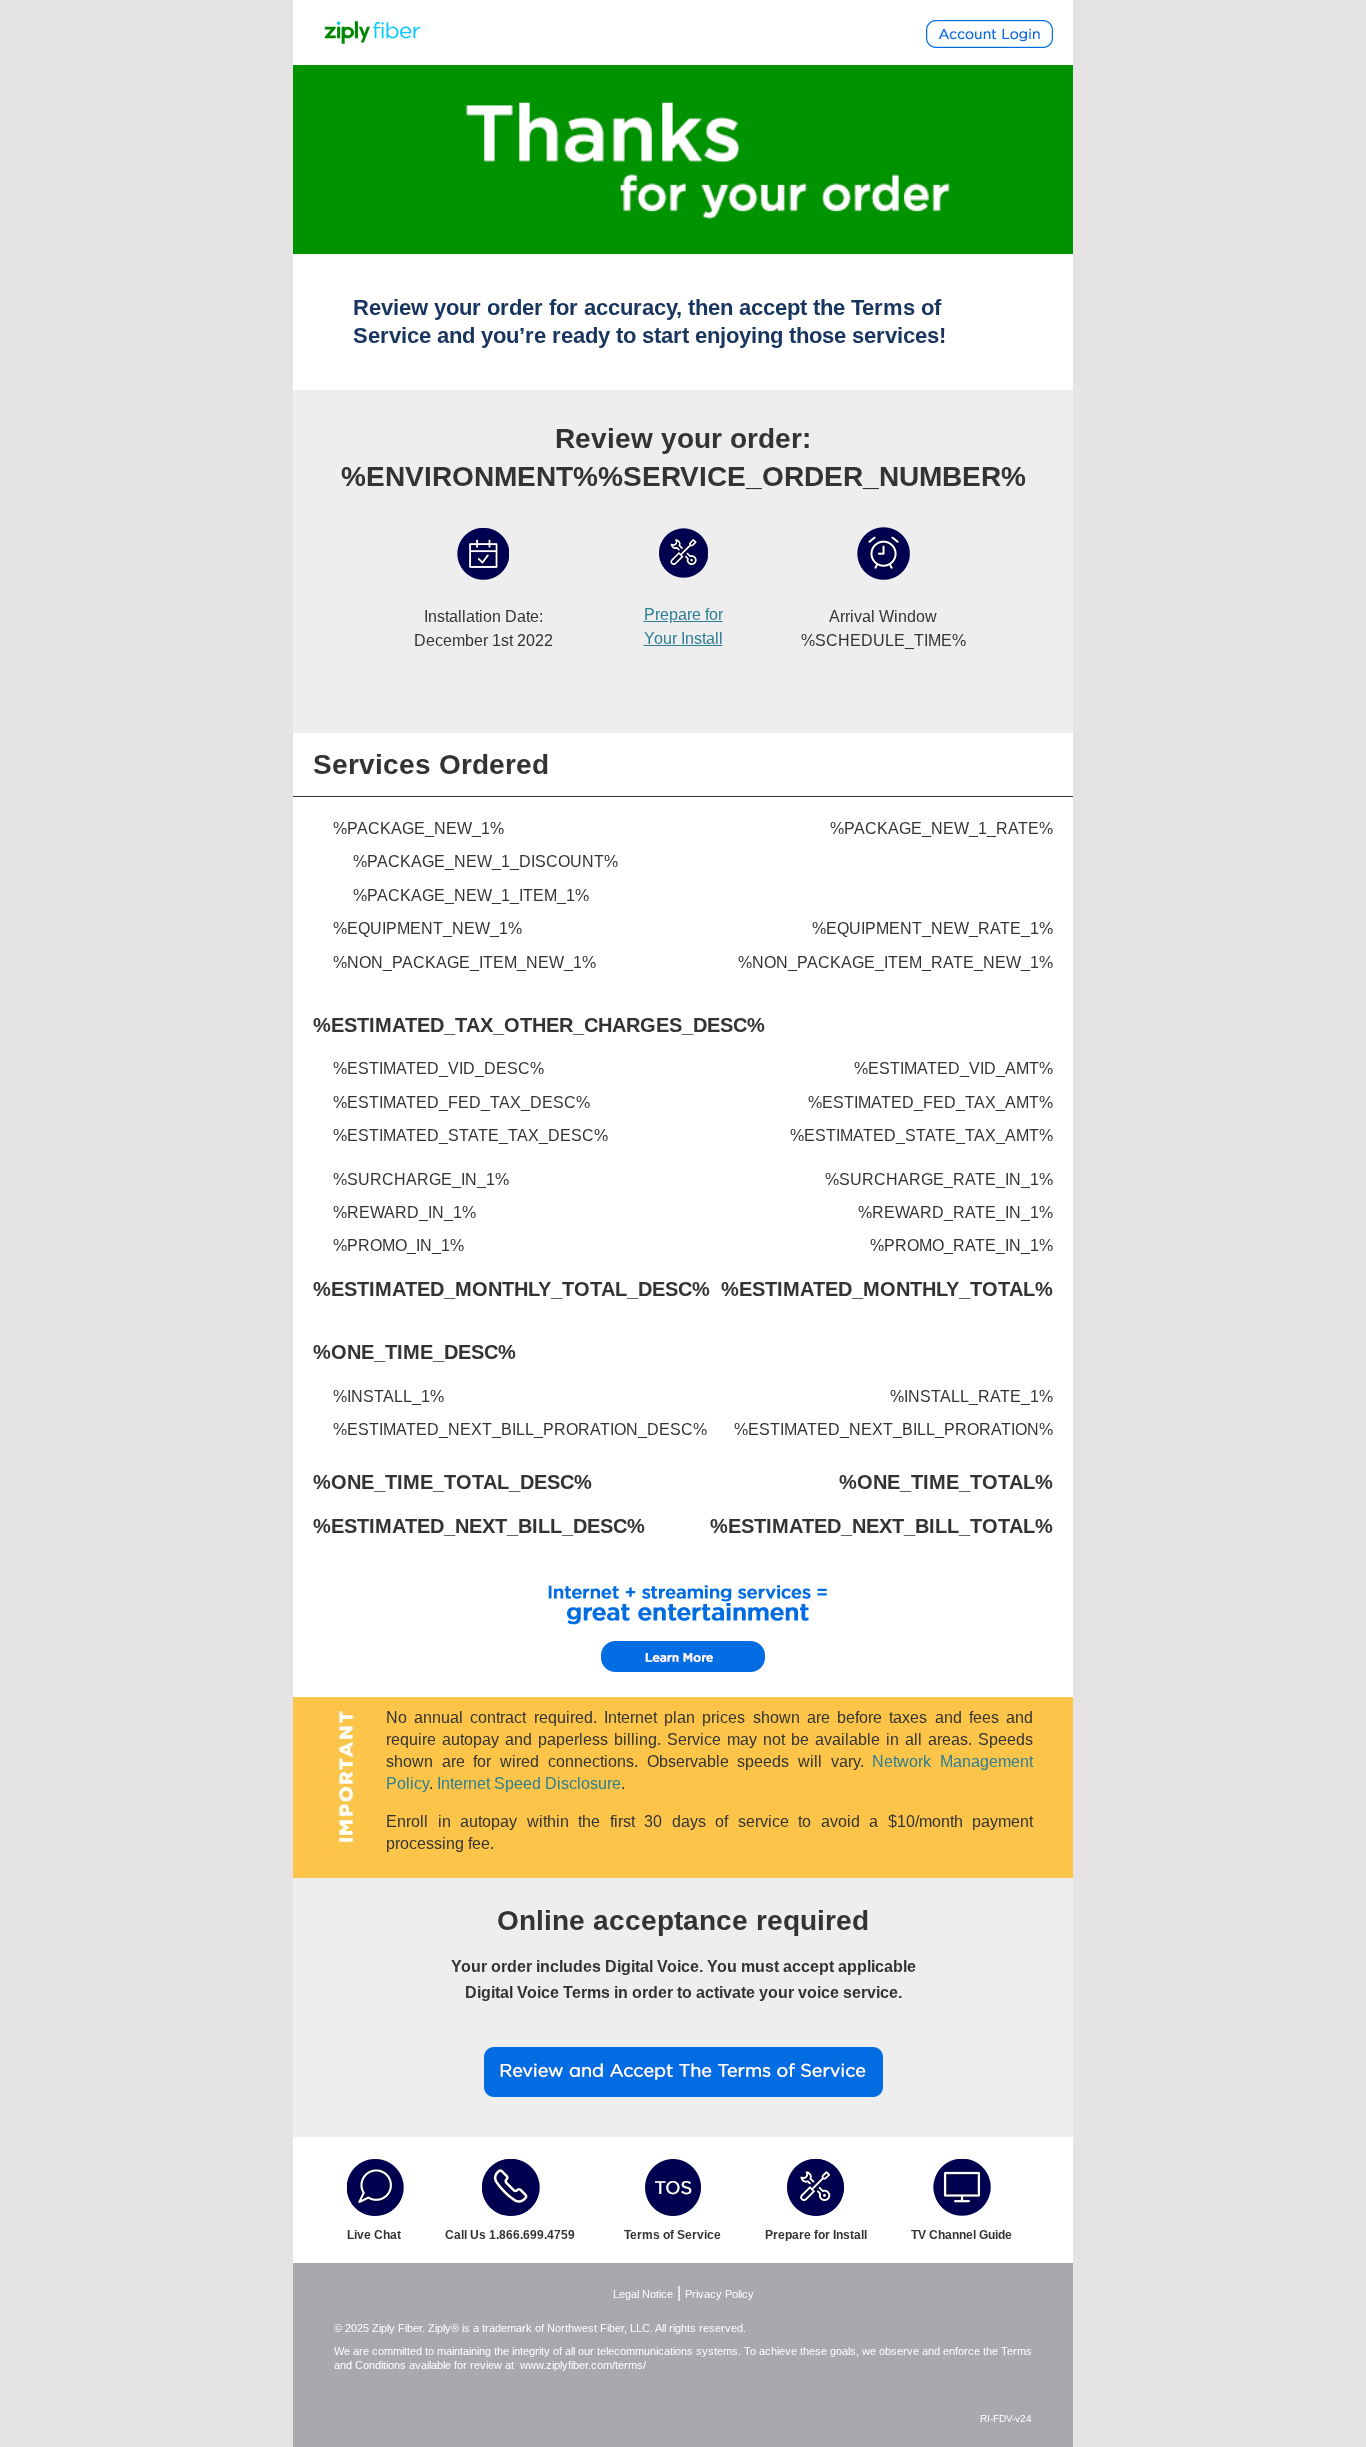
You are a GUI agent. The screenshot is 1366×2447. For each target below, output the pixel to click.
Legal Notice (643, 2294)
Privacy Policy (719, 2294)
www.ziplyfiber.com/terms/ (583, 2365)
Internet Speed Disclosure (529, 1783)
